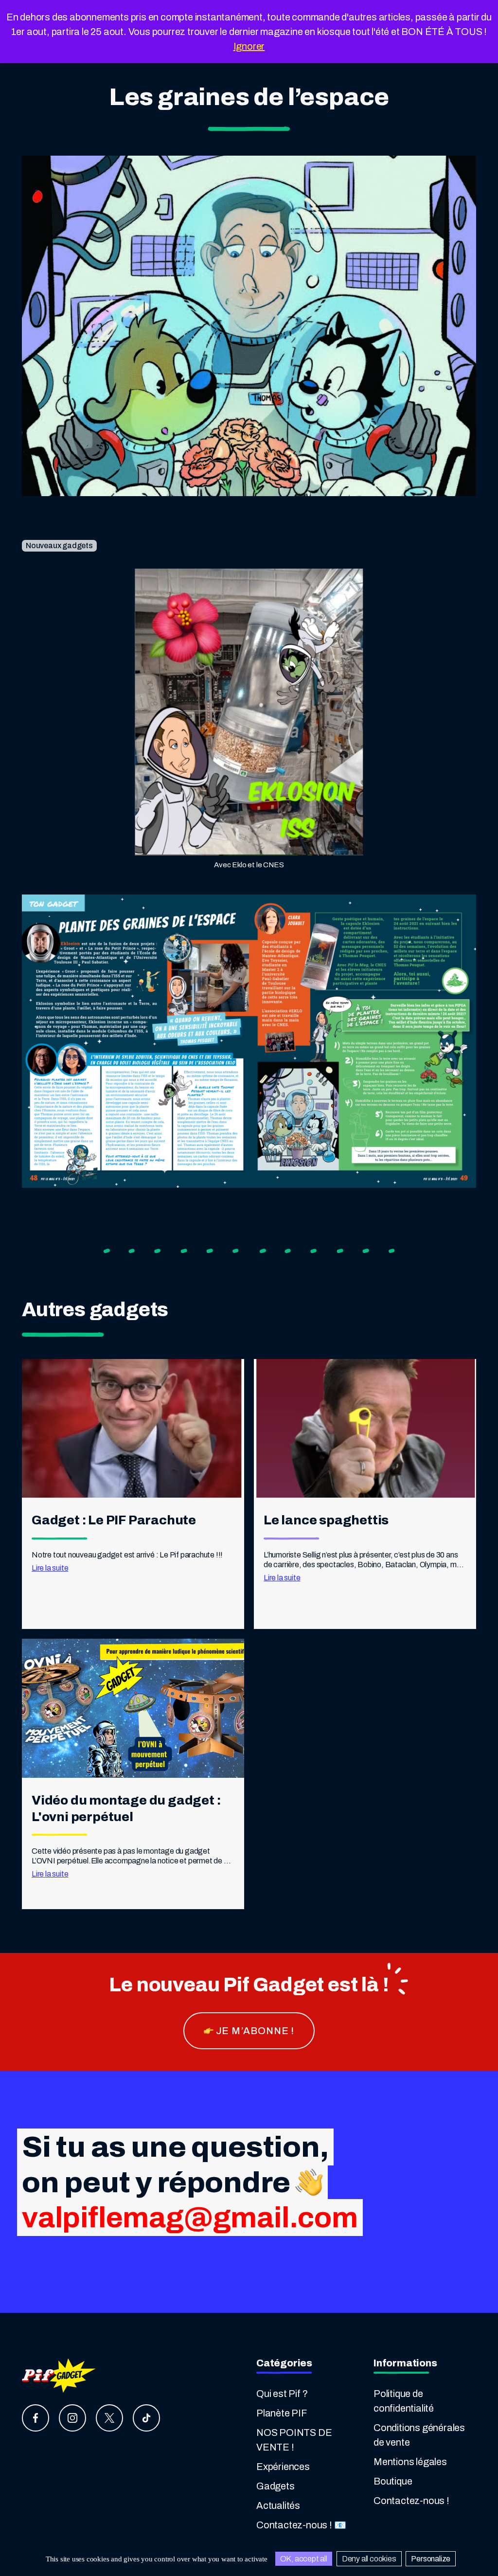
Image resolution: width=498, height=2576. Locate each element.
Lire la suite (50, 1568)
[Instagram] (72, 2418)
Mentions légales (410, 2462)
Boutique (393, 2481)
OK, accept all (304, 2559)
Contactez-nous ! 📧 (301, 2525)
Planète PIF (282, 2413)
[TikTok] (146, 2418)
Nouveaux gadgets (59, 546)
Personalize (431, 2559)
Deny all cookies (369, 2559)
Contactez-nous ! (411, 2501)
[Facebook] (36, 2418)
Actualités (278, 2505)
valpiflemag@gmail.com (190, 2218)
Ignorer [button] (249, 46)
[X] (109, 2418)
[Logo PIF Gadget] (60, 2375)
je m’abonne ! (254, 2031)
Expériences (283, 2467)
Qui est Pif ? (282, 2394)
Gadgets (276, 2486)
